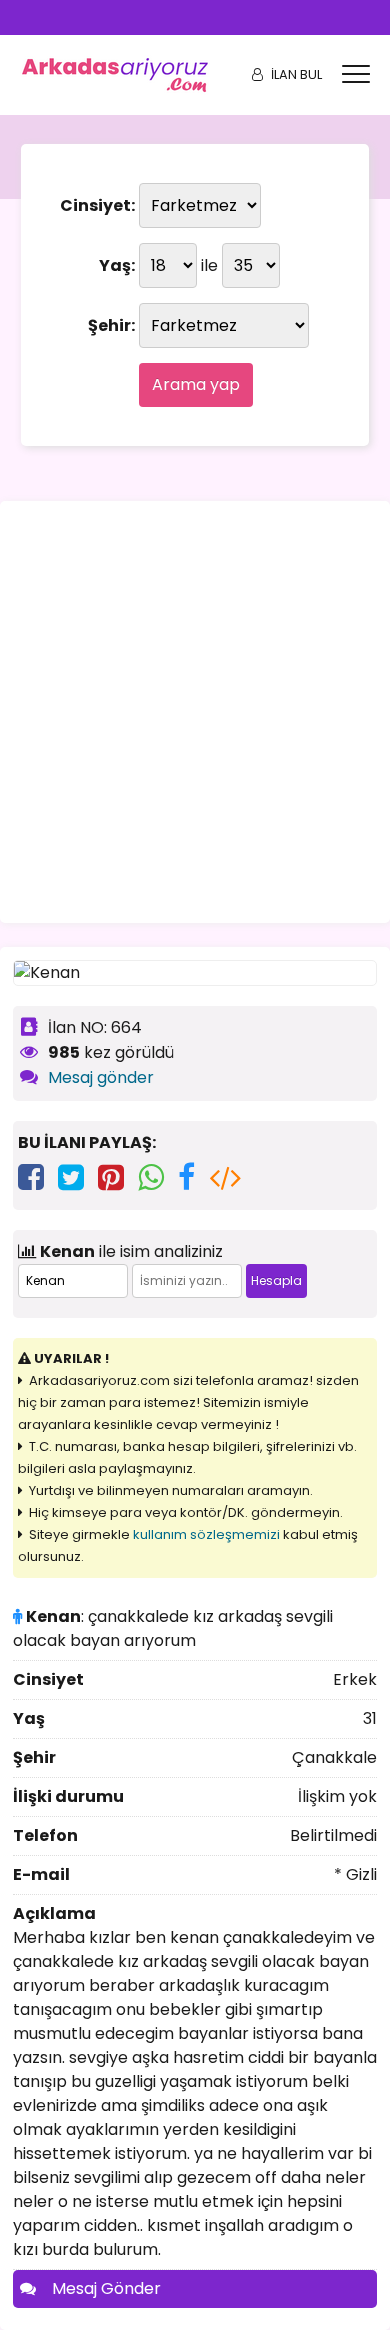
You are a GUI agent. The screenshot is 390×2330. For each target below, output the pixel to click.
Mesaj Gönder (106, 2288)
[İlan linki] (225, 1177)
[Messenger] (186, 1177)
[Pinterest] (111, 1177)
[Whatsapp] (151, 1177)
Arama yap (196, 384)
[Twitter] (71, 1177)
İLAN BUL (296, 74)
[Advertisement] (195, 712)
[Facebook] (31, 1177)
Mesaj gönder (101, 1077)
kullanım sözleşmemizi (206, 1534)
